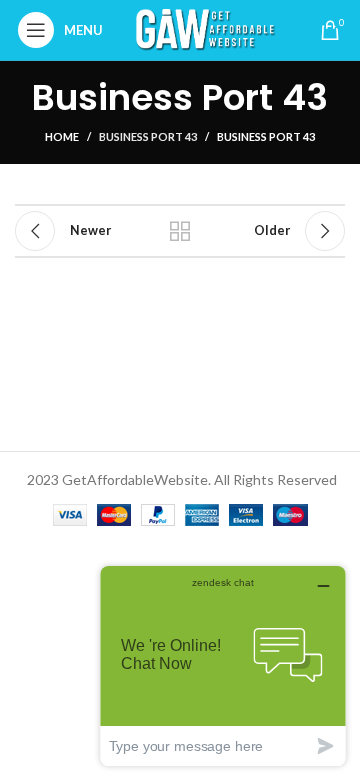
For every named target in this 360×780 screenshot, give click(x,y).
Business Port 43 (148, 136)
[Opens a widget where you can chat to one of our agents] (223, 665)
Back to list (180, 231)
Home (62, 136)
